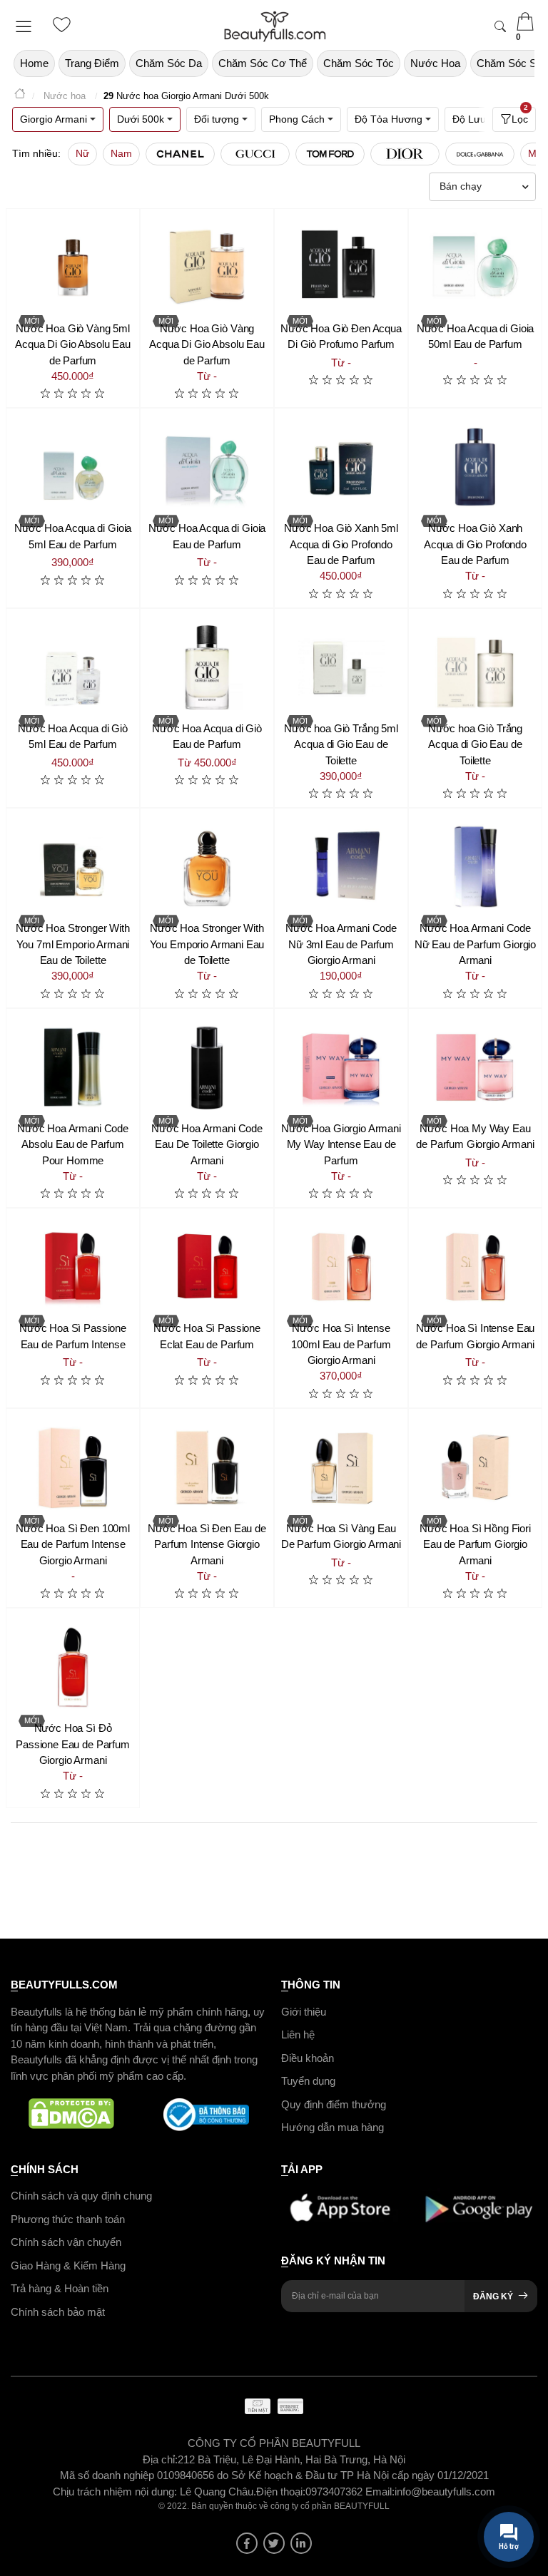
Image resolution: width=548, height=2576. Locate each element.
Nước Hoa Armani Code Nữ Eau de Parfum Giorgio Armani (475, 944)
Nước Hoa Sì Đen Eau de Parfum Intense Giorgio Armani (207, 1544)
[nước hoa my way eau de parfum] (475, 1067)
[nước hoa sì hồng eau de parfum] (475, 1467)
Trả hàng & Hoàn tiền (60, 2288)
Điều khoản (308, 2057)
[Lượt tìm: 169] (330, 154)
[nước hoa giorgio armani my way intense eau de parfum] (341, 1067)
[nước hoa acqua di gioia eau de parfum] (207, 467)
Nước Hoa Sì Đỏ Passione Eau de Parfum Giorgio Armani (73, 1744)
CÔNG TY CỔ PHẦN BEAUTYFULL (274, 2443)
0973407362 (335, 2491)
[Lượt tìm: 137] (480, 154)
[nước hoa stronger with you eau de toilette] (207, 867)
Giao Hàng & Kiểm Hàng (68, 2265)
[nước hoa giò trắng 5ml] (341, 667)
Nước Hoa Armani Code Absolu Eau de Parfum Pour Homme (73, 1144)
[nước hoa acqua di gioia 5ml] (73, 467)
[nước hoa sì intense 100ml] (341, 1267)
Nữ (82, 153)
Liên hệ (298, 2034)
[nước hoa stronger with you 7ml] (73, 867)
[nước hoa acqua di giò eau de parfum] (207, 667)
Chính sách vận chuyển (66, 2242)
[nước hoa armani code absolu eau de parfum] (73, 1067)
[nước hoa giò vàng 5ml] (73, 267)
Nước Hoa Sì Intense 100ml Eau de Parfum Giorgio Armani (341, 1344)
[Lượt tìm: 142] (405, 154)
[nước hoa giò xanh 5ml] (341, 467)
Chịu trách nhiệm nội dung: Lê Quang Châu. (154, 2491)
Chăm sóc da (169, 63)
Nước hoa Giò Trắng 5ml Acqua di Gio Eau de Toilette (341, 744)
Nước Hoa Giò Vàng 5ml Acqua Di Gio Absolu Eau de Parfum (73, 344)
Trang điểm (92, 63)
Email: (380, 2491)
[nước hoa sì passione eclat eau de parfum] (207, 1267)
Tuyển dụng (308, 2081)
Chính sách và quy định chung (81, 2196)
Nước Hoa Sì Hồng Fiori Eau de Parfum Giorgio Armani (475, 1544)
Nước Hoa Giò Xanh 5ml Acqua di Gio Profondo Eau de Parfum (341, 544)
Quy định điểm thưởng (334, 2104)
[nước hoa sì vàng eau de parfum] (341, 1467)
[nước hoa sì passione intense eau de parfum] (73, 1267)
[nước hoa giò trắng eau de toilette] (475, 667)
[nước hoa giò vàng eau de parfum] (207, 267)
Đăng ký (493, 2297)
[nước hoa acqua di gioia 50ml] (475, 267)
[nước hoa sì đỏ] (73, 1667)
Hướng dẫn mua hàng (333, 2127)
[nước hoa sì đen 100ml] (73, 1467)
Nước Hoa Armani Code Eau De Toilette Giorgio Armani (207, 1144)
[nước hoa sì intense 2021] (475, 1267)
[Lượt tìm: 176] (255, 154)
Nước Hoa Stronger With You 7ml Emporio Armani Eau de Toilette (73, 944)
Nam (121, 153)
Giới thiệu (304, 2011)
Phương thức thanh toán (68, 2218)
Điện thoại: (281, 2491)
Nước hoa (435, 63)
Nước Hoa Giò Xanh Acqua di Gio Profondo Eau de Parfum (475, 544)
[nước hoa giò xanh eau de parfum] (475, 467)
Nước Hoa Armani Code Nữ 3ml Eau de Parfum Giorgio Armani (341, 944)
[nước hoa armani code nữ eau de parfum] (475, 867)
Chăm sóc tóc (359, 63)
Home (34, 63)
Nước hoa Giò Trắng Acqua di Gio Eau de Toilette (475, 744)
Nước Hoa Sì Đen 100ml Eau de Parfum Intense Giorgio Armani (73, 1544)
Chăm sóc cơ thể (263, 63)
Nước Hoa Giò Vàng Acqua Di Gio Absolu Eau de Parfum (207, 344)
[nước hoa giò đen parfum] (341, 267)
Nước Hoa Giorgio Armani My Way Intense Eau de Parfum (341, 1144)
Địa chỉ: (160, 2459)
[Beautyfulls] (20, 96)
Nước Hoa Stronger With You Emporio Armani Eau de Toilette (207, 944)
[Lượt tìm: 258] (180, 154)
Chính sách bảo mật (58, 2311)
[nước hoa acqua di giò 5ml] (73, 667)
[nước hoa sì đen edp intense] (207, 1467)
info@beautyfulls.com (445, 2491)
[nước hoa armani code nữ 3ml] (341, 867)
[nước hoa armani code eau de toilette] (207, 1067)
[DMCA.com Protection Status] (71, 2115)
